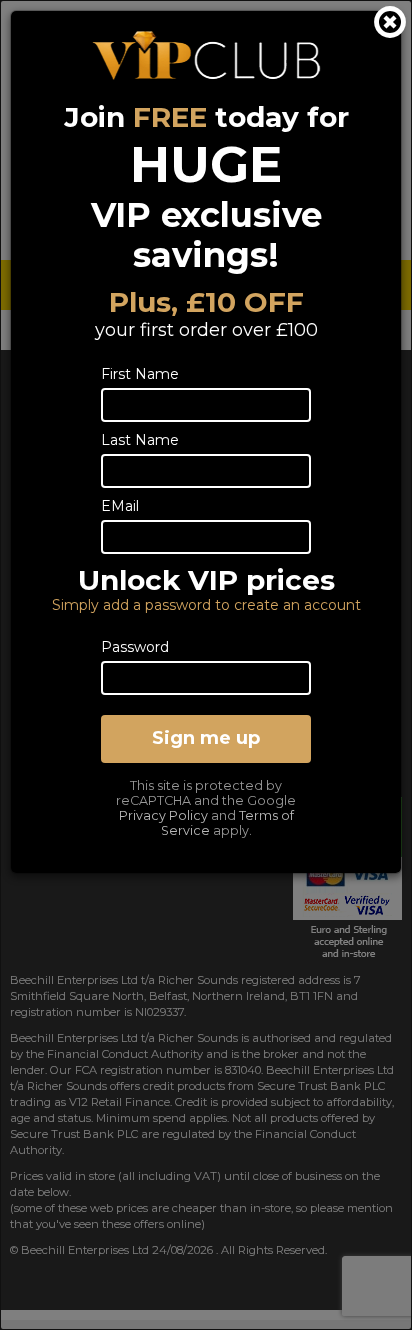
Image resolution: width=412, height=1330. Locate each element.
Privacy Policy (163, 815)
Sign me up (206, 738)
